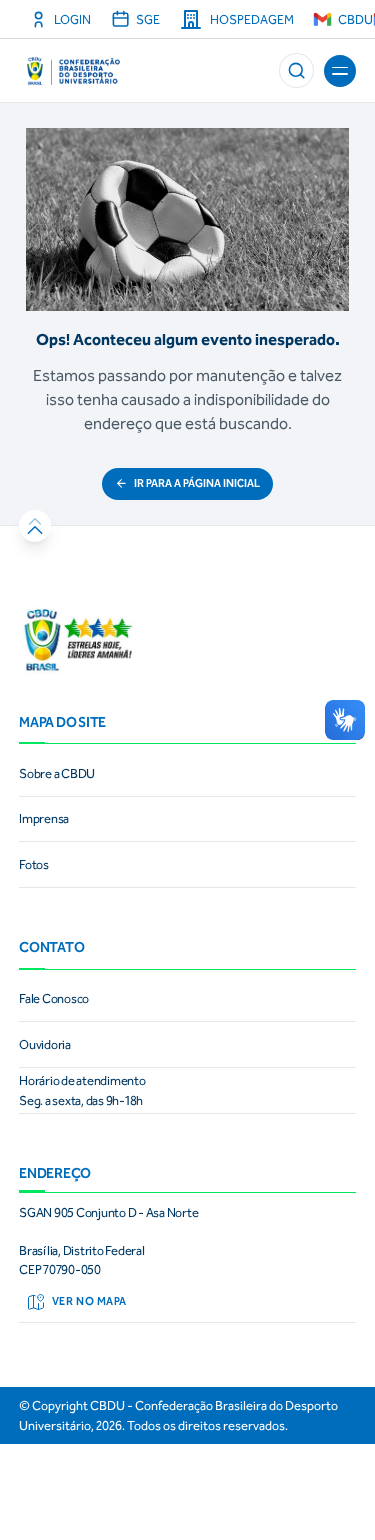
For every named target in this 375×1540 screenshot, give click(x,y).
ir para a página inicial (197, 483)
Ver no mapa (89, 1301)
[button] (296, 70)
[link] (187, 774)
